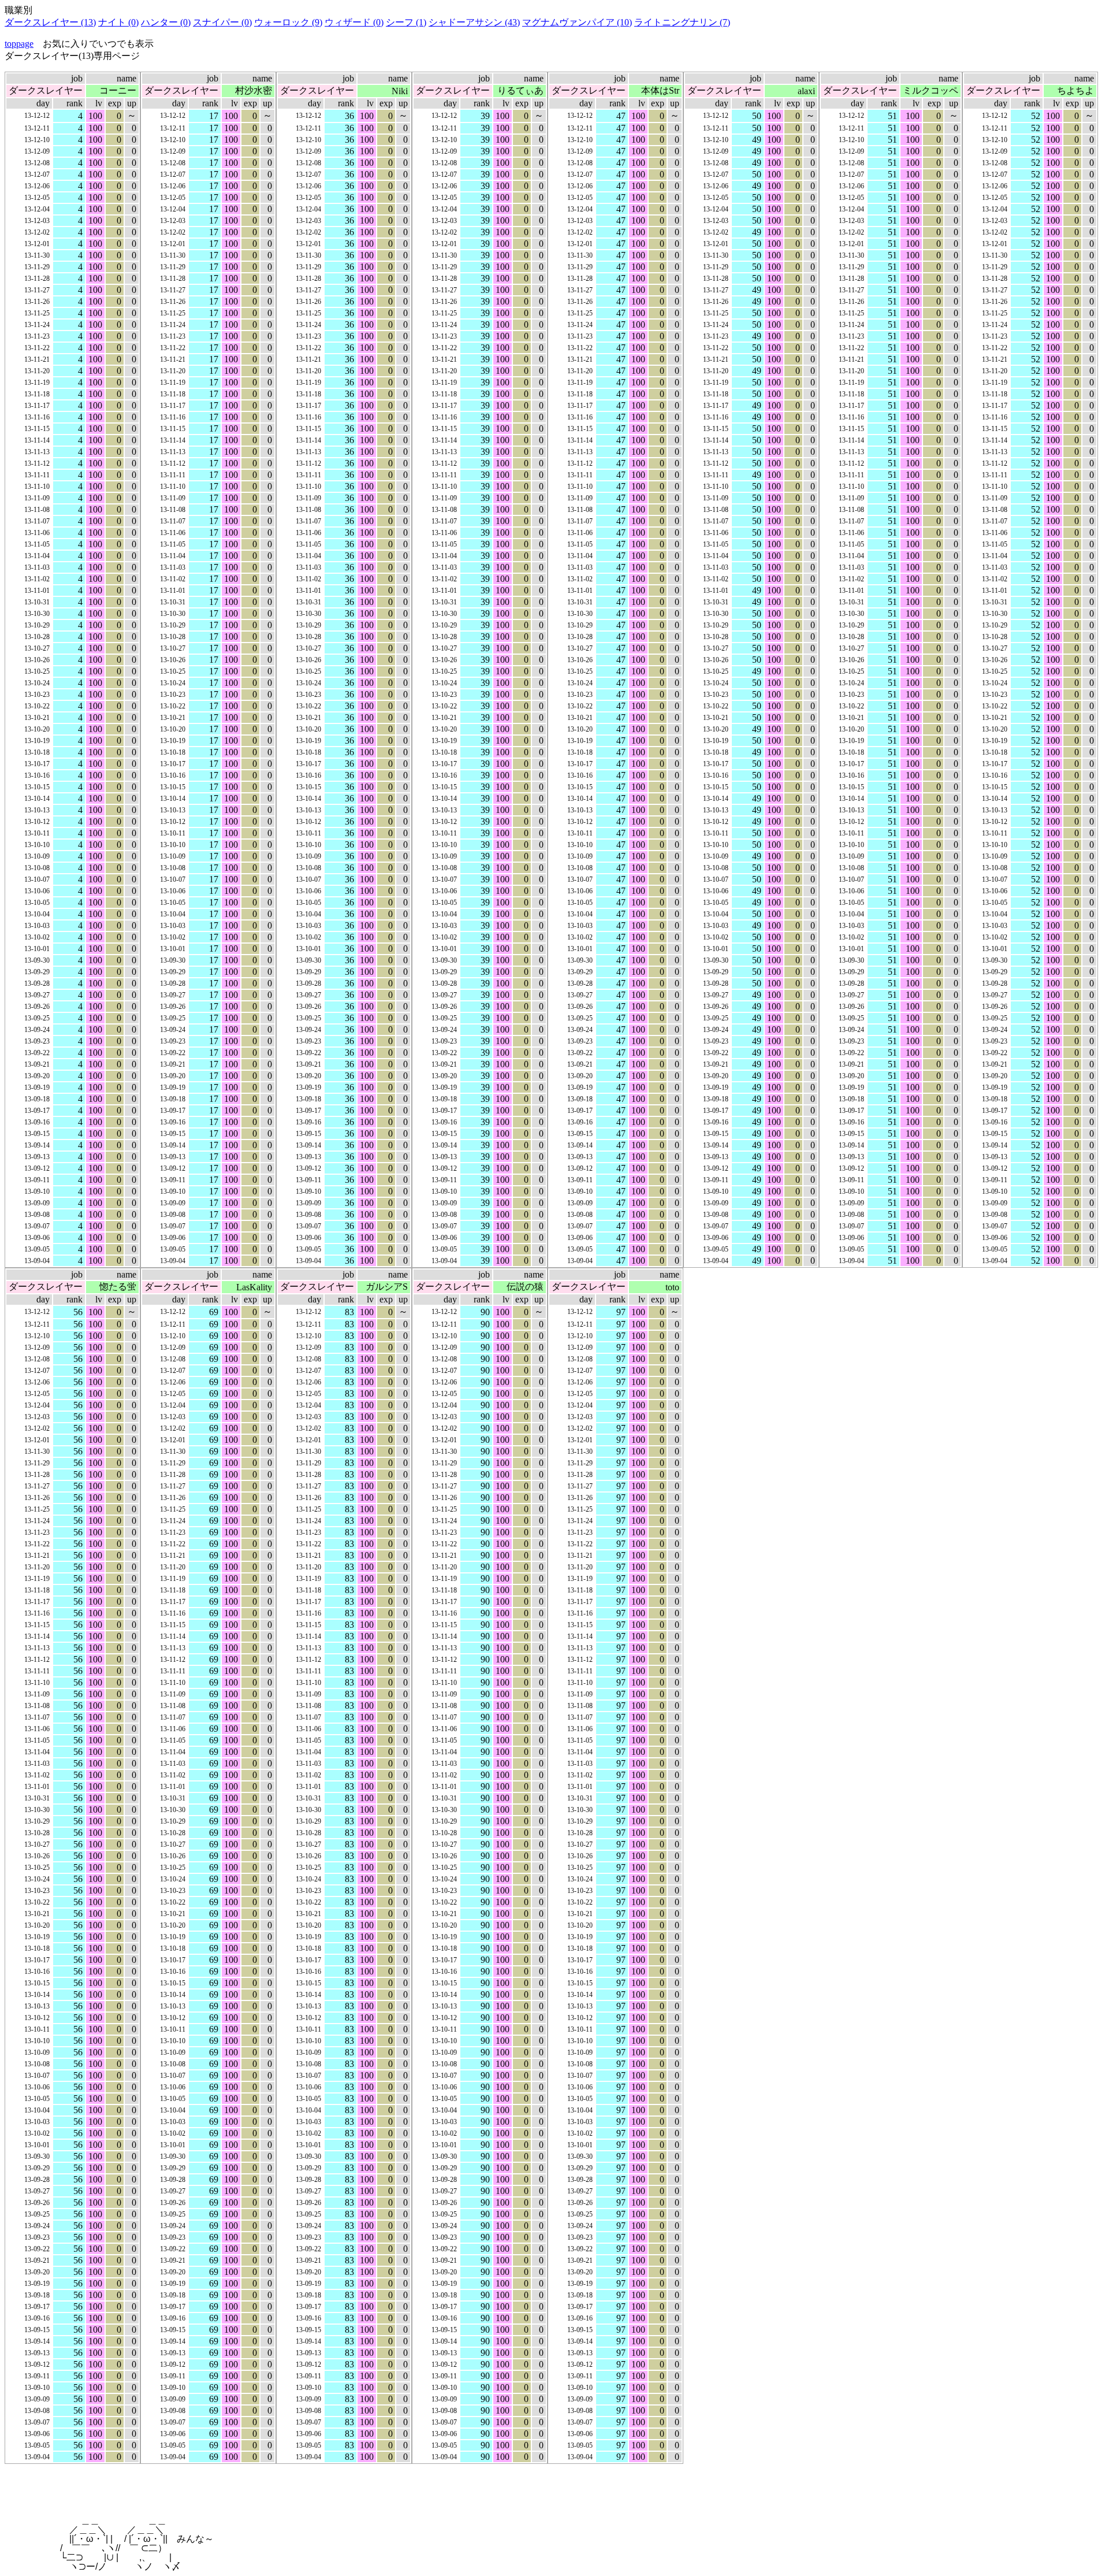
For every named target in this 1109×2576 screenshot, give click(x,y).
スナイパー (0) (222, 22)
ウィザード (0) (354, 22)
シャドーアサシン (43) (474, 22)
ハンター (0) (166, 22)
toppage (19, 44)
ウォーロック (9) (288, 22)
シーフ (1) (406, 22)
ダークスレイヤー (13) (50, 22)
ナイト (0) (118, 22)
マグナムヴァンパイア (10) (577, 22)
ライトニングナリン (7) (682, 22)
